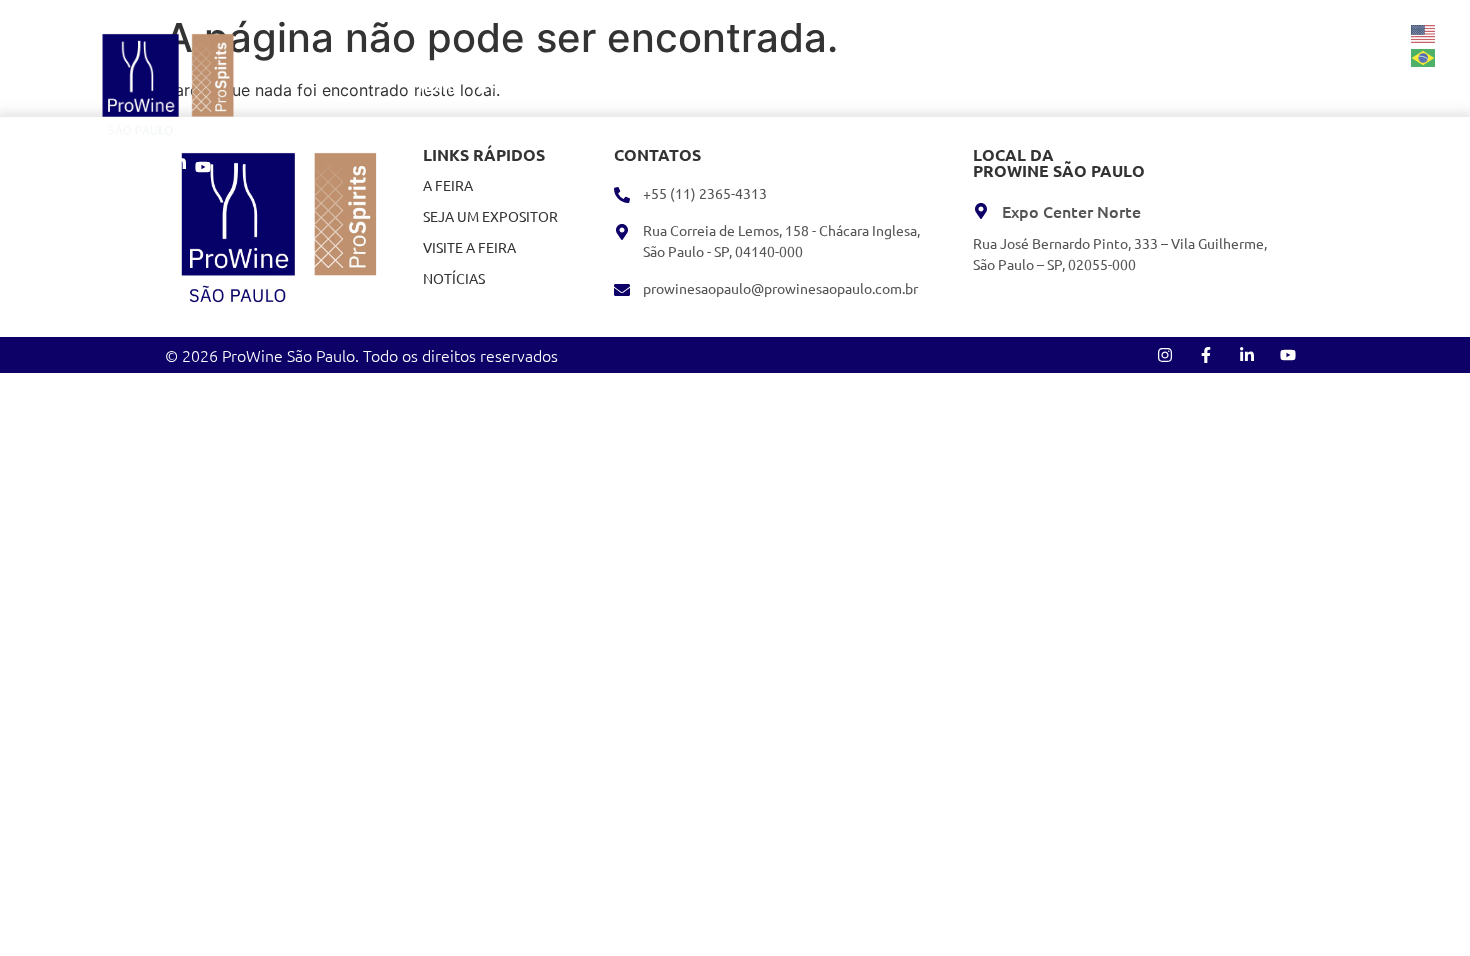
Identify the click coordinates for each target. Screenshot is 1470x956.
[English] (1424, 32)
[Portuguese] (1424, 56)
